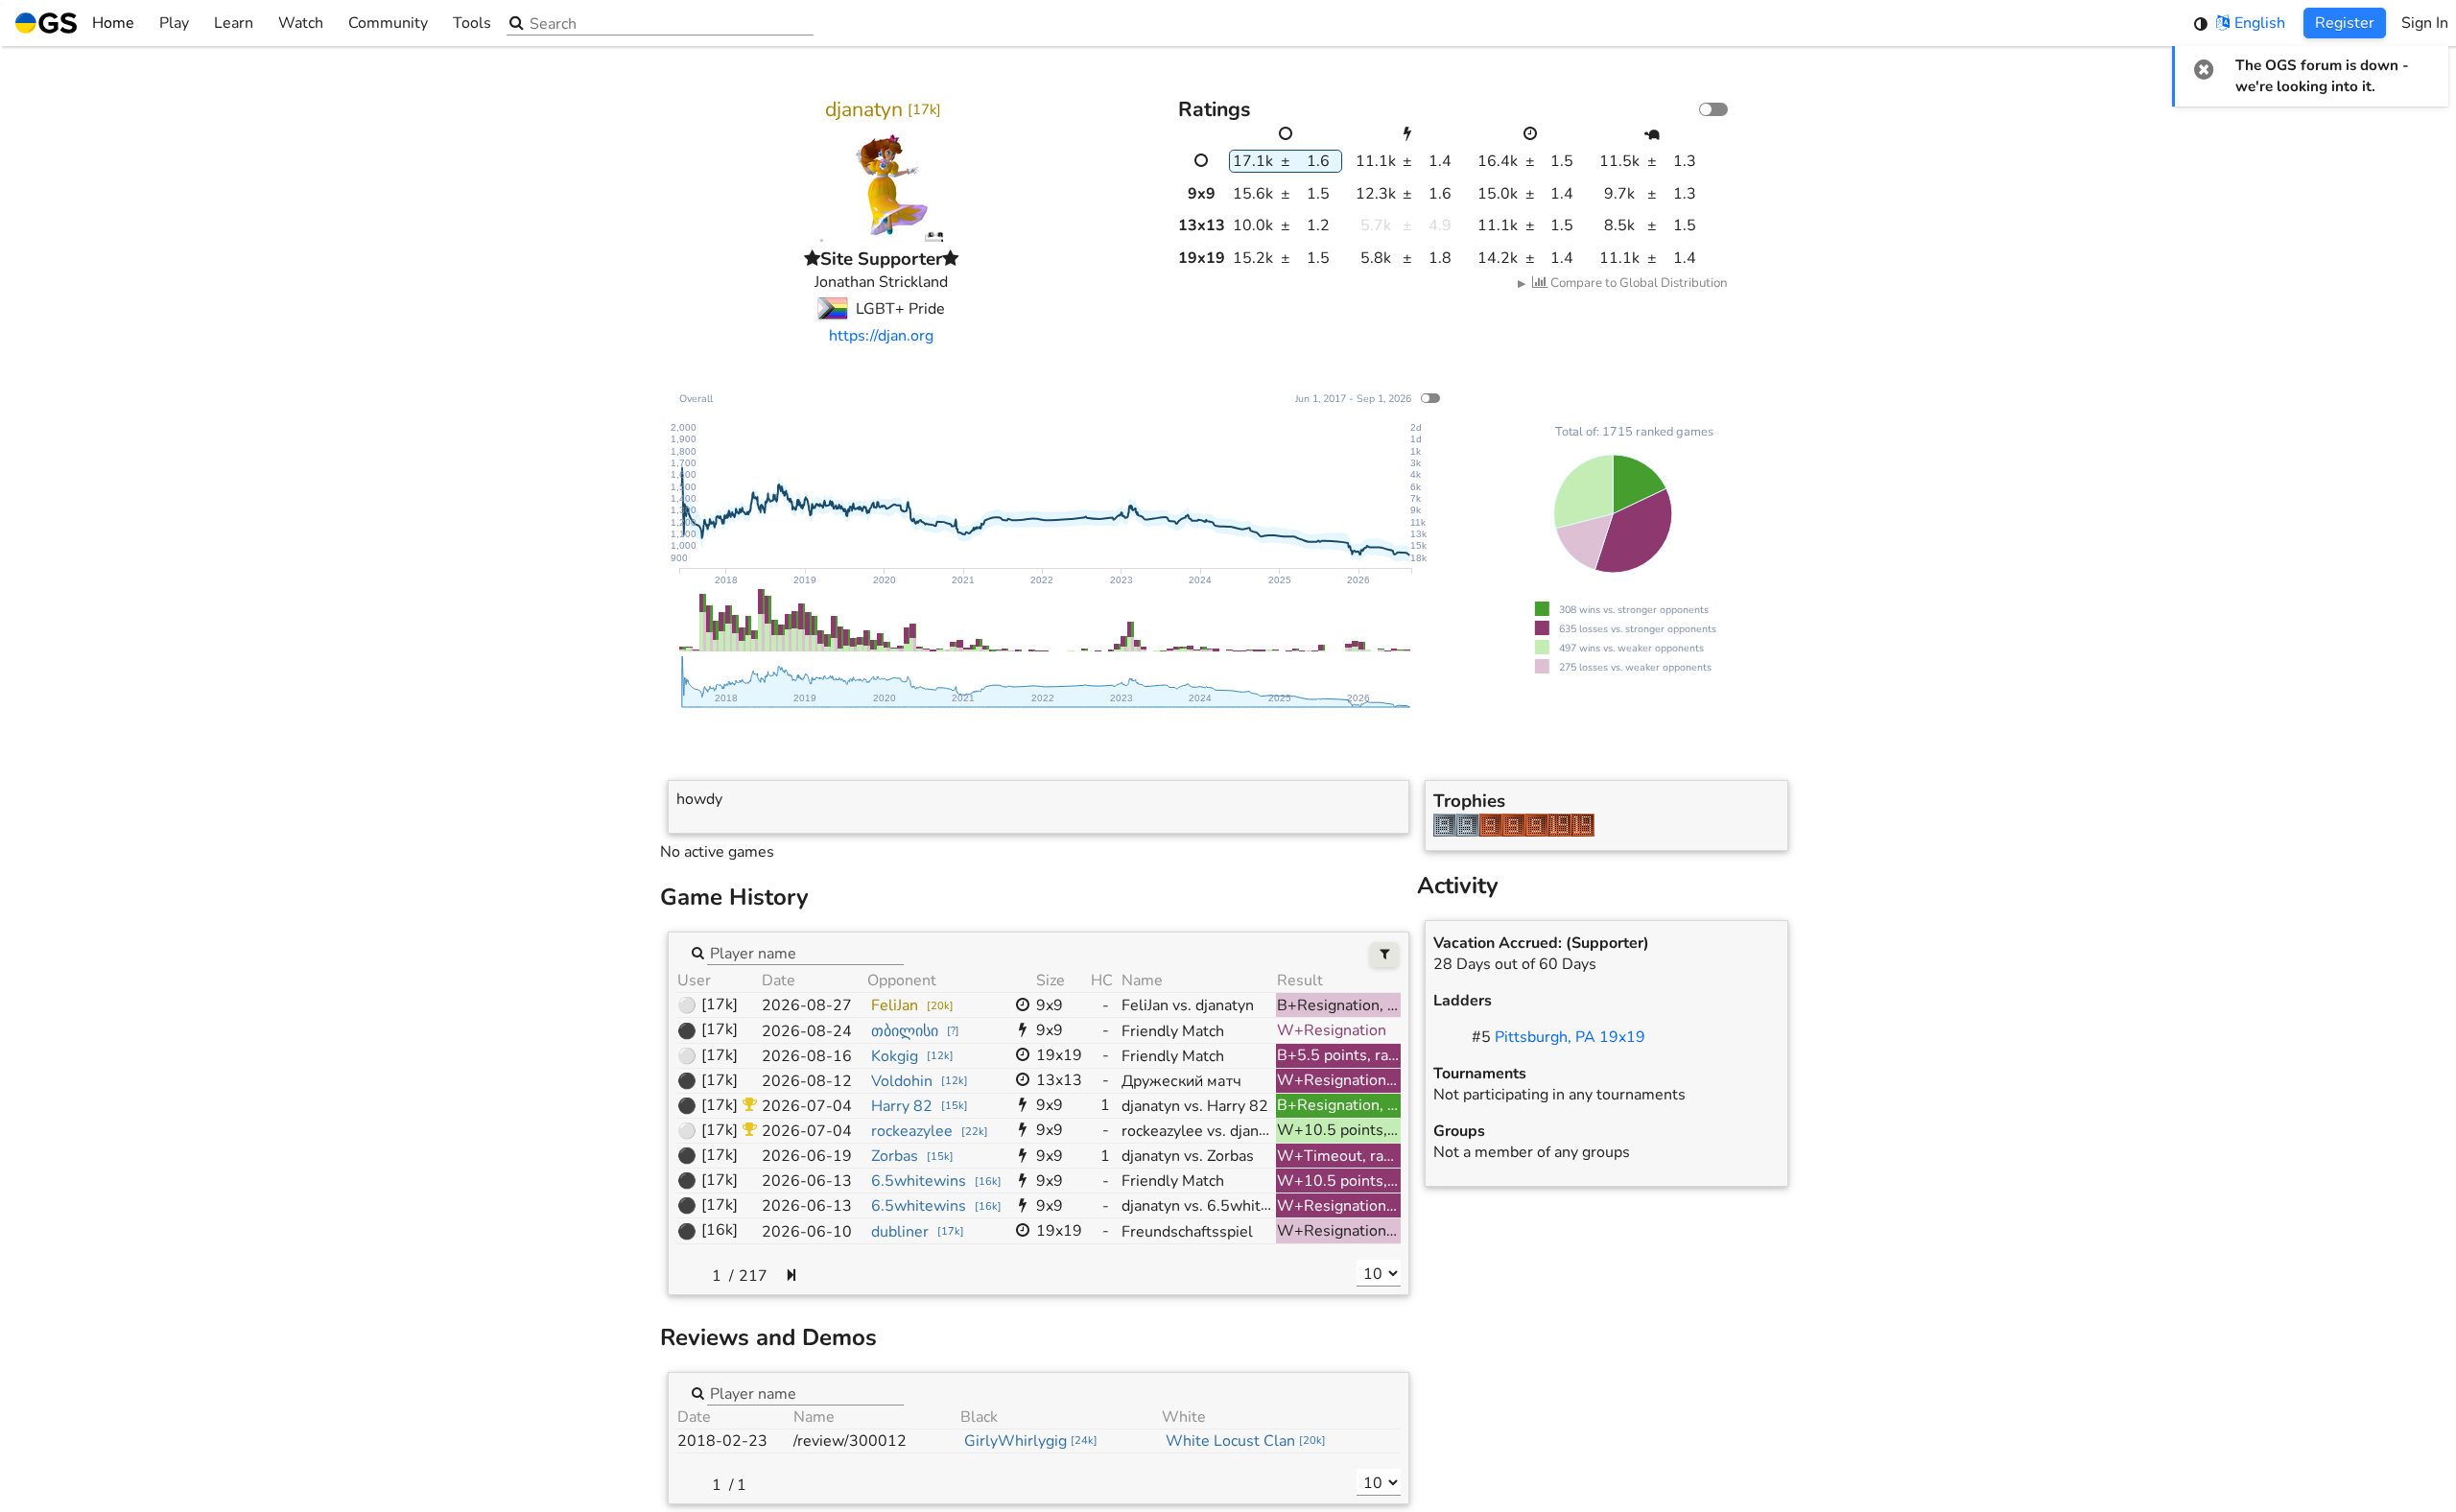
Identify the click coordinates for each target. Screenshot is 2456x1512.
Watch (301, 23)
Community (388, 23)
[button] (2204, 69)
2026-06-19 (807, 1156)
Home (113, 23)
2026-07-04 (807, 1106)
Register (2345, 23)
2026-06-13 (807, 1181)
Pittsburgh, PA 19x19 (1570, 1037)
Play (174, 23)
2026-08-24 (807, 1031)
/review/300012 (850, 1441)
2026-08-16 (807, 1056)
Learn (234, 23)
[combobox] (805, 953)
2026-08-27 (807, 1005)
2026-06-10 (807, 1232)
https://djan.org (881, 336)
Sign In (2425, 23)
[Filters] (1385, 955)
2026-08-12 (807, 1081)
